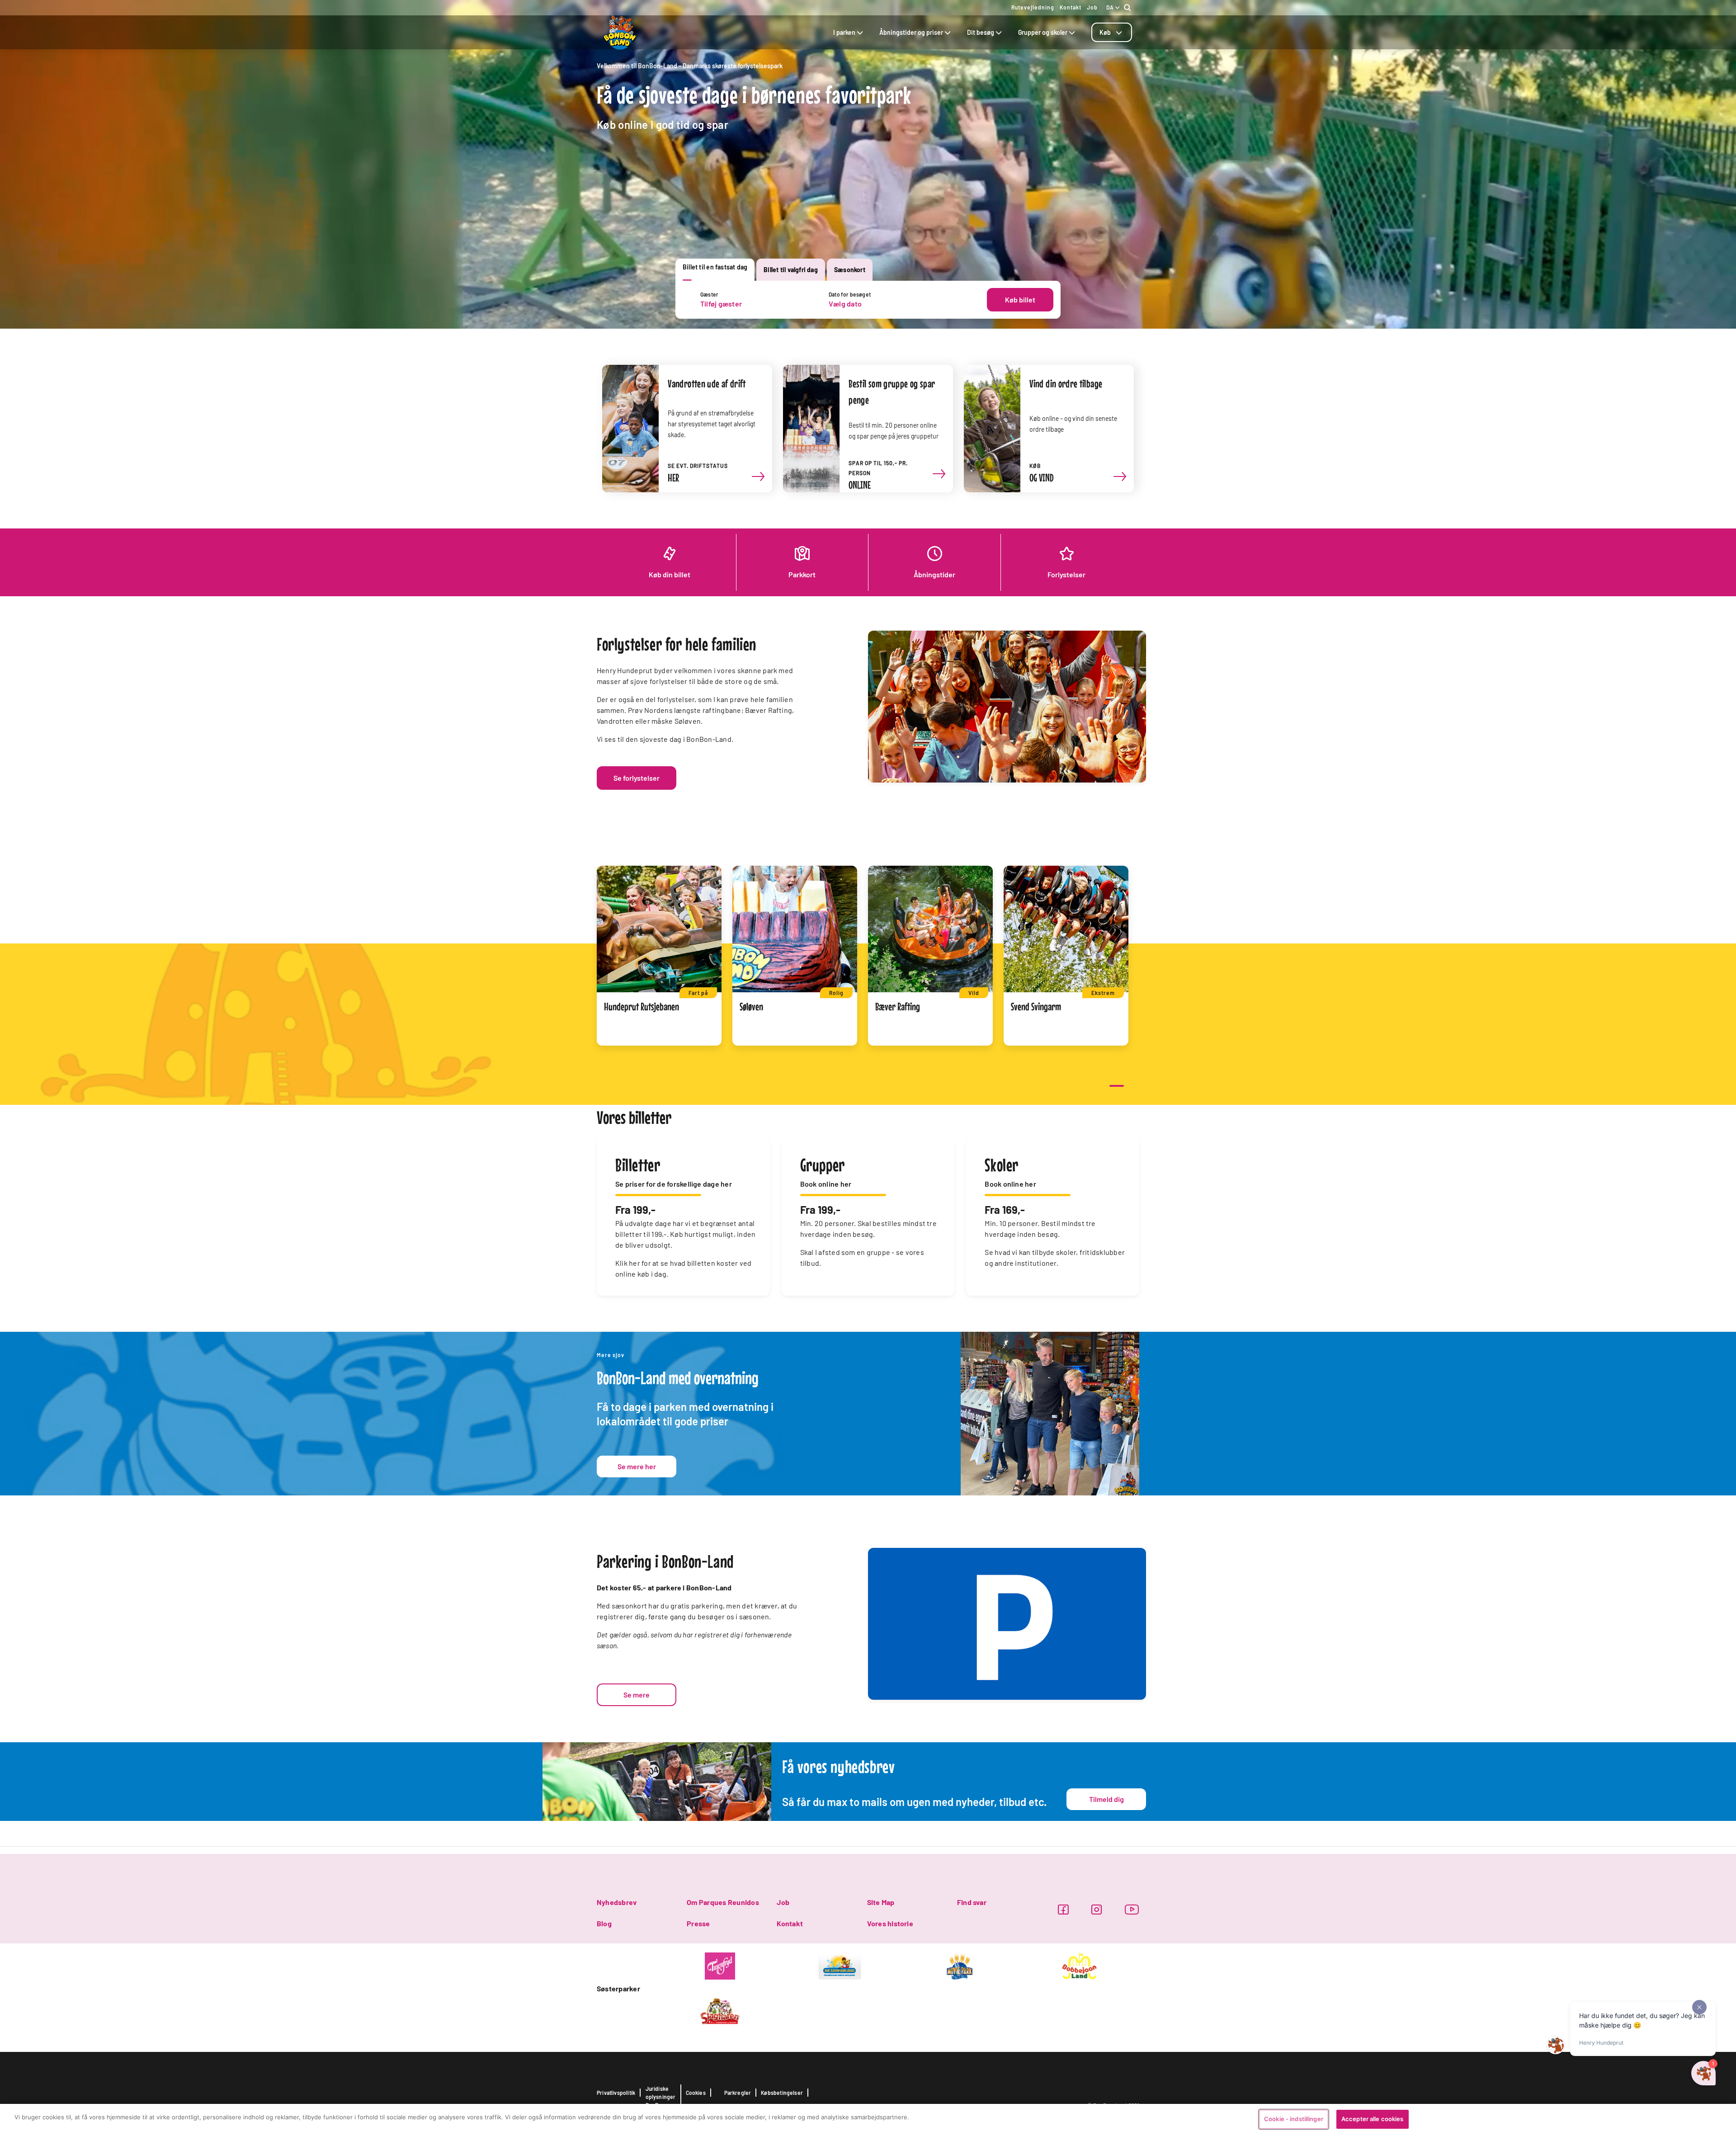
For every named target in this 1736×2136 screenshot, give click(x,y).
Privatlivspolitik (616, 2093)
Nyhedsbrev (617, 1902)
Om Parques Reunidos (723, 1902)
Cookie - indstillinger (1294, 2119)
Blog (604, 1923)
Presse (698, 1923)
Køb (1105, 32)
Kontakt (1071, 7)
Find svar (972, 1902)
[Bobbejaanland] (1079, 1965)
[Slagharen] (720, 2010)
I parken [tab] (844, 32)
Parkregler (738, 2093)
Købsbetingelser (782, 2093)
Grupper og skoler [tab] (1043, 32)
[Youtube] (1132, 1909)
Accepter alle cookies (1373, 2119)
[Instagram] (1097, 1909)
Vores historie (890, 1923)
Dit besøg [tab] (981, 32)
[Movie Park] (960, 1965)
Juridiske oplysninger (661, 2093)
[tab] (1112, 32)
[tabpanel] (868, 300)
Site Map (881, 1902)
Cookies (696, 2093)
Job (1092, 7)
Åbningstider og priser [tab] (911, 32)
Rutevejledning (1033, 7)
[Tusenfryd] (720, 1965)
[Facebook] (1063, 1909)
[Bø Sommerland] (840, 1965)
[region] (868, 2120)
